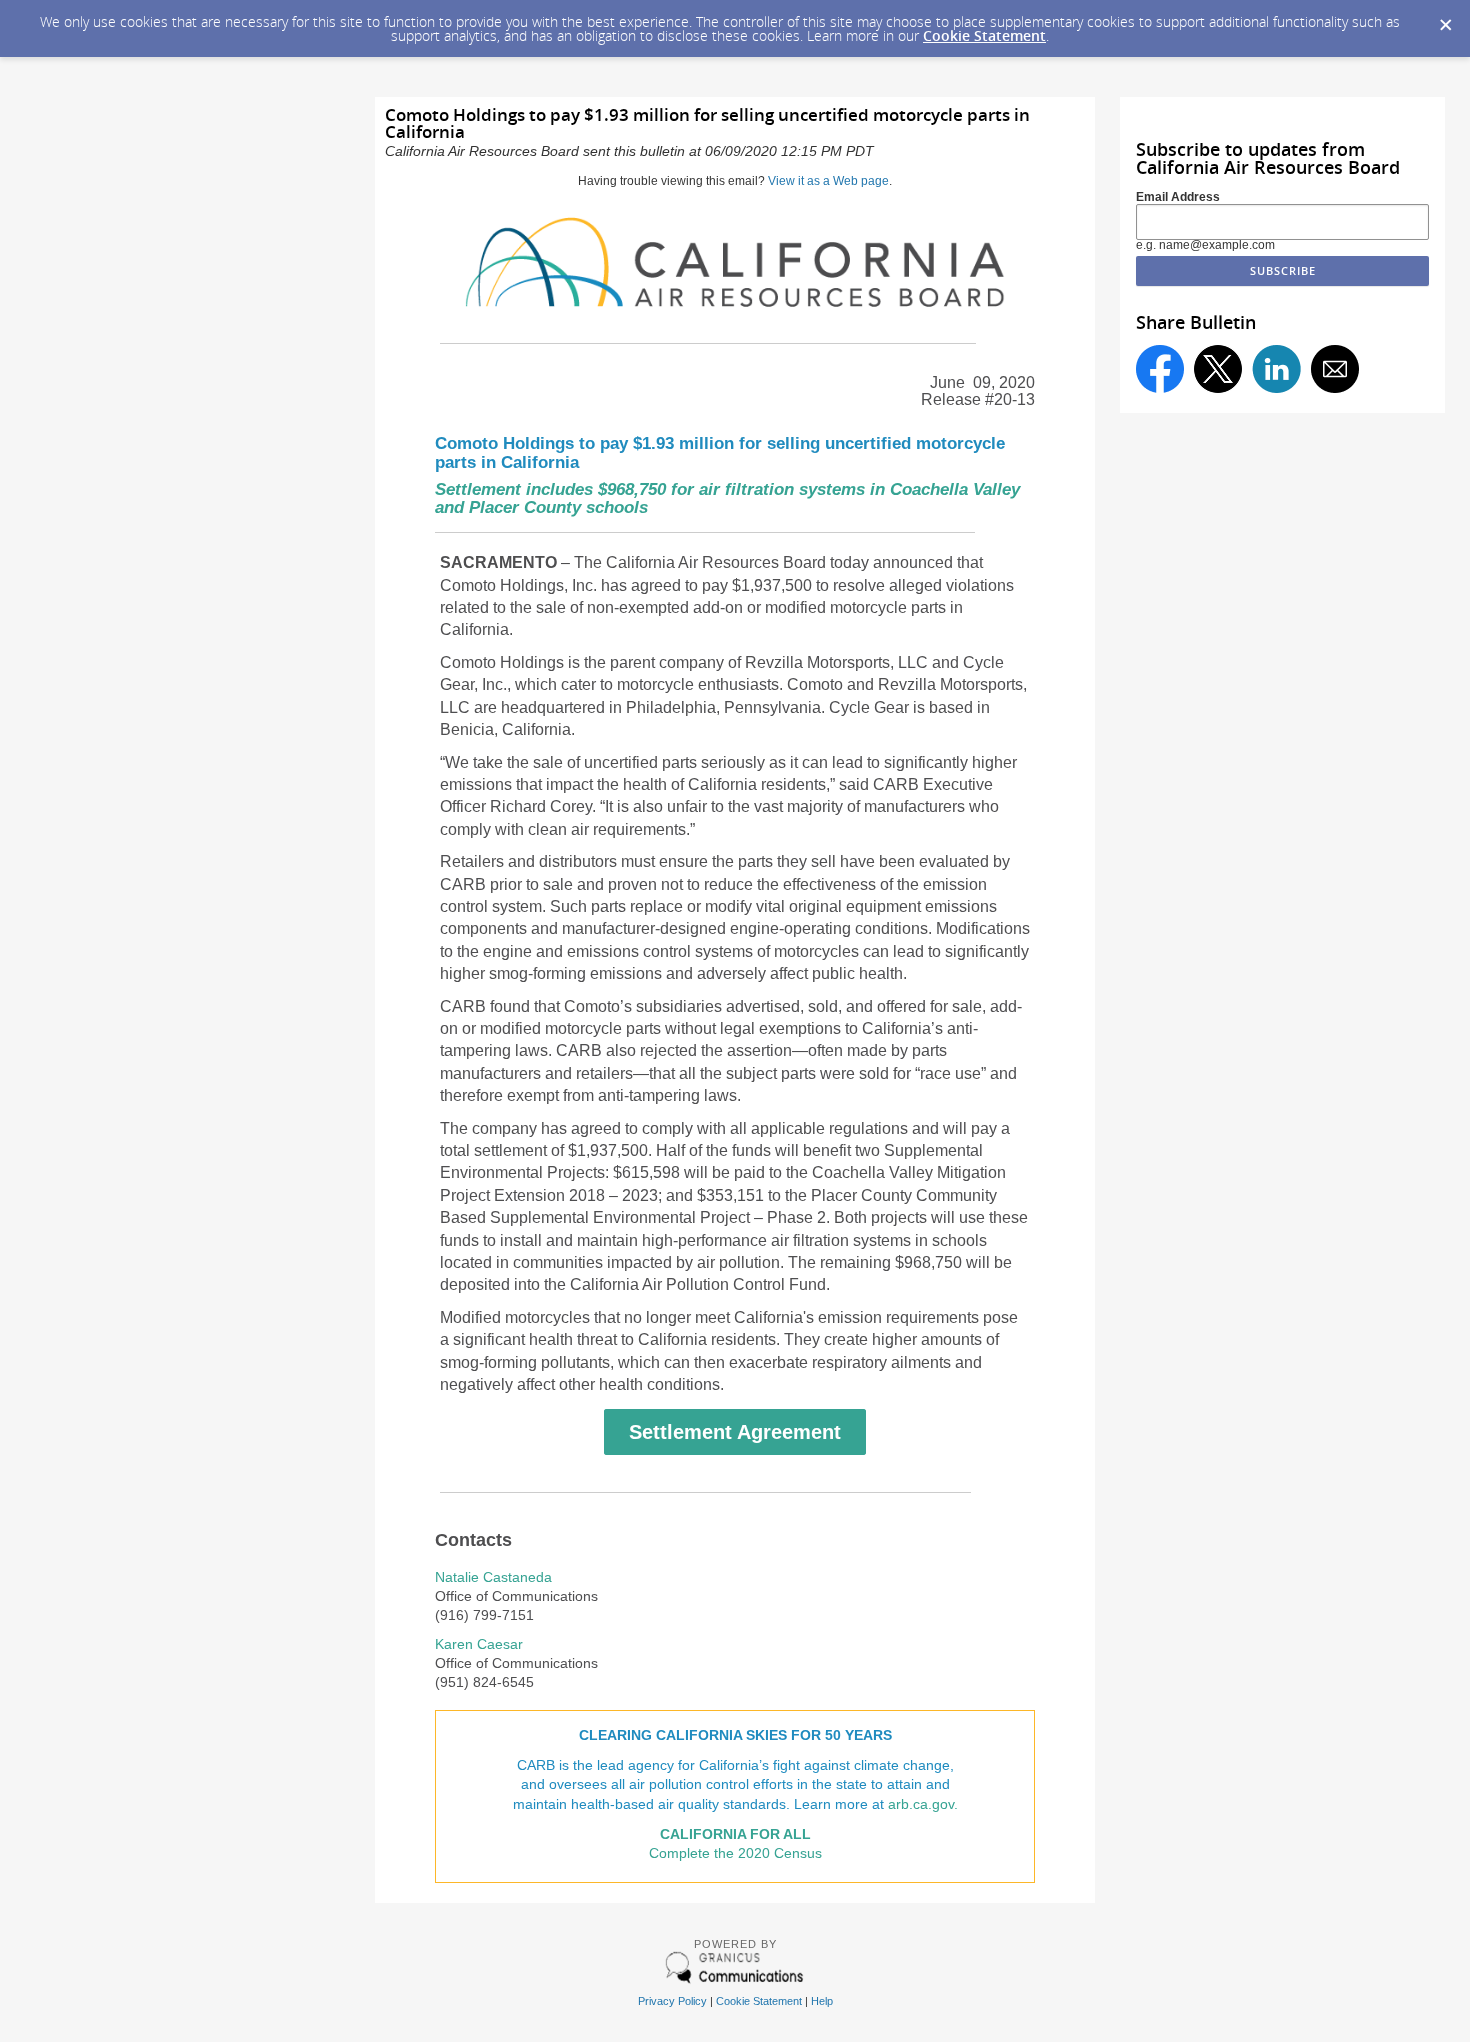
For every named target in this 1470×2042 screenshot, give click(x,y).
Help (822, 2001)
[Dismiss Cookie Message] (1445, 19)
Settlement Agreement (735, 1432)
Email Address (1178, 197)
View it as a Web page (828, 181)
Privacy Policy (672, 2001)
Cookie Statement (984, 35)
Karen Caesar (479, 1644)
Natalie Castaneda (493, 1577)
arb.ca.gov (921, 1804)
